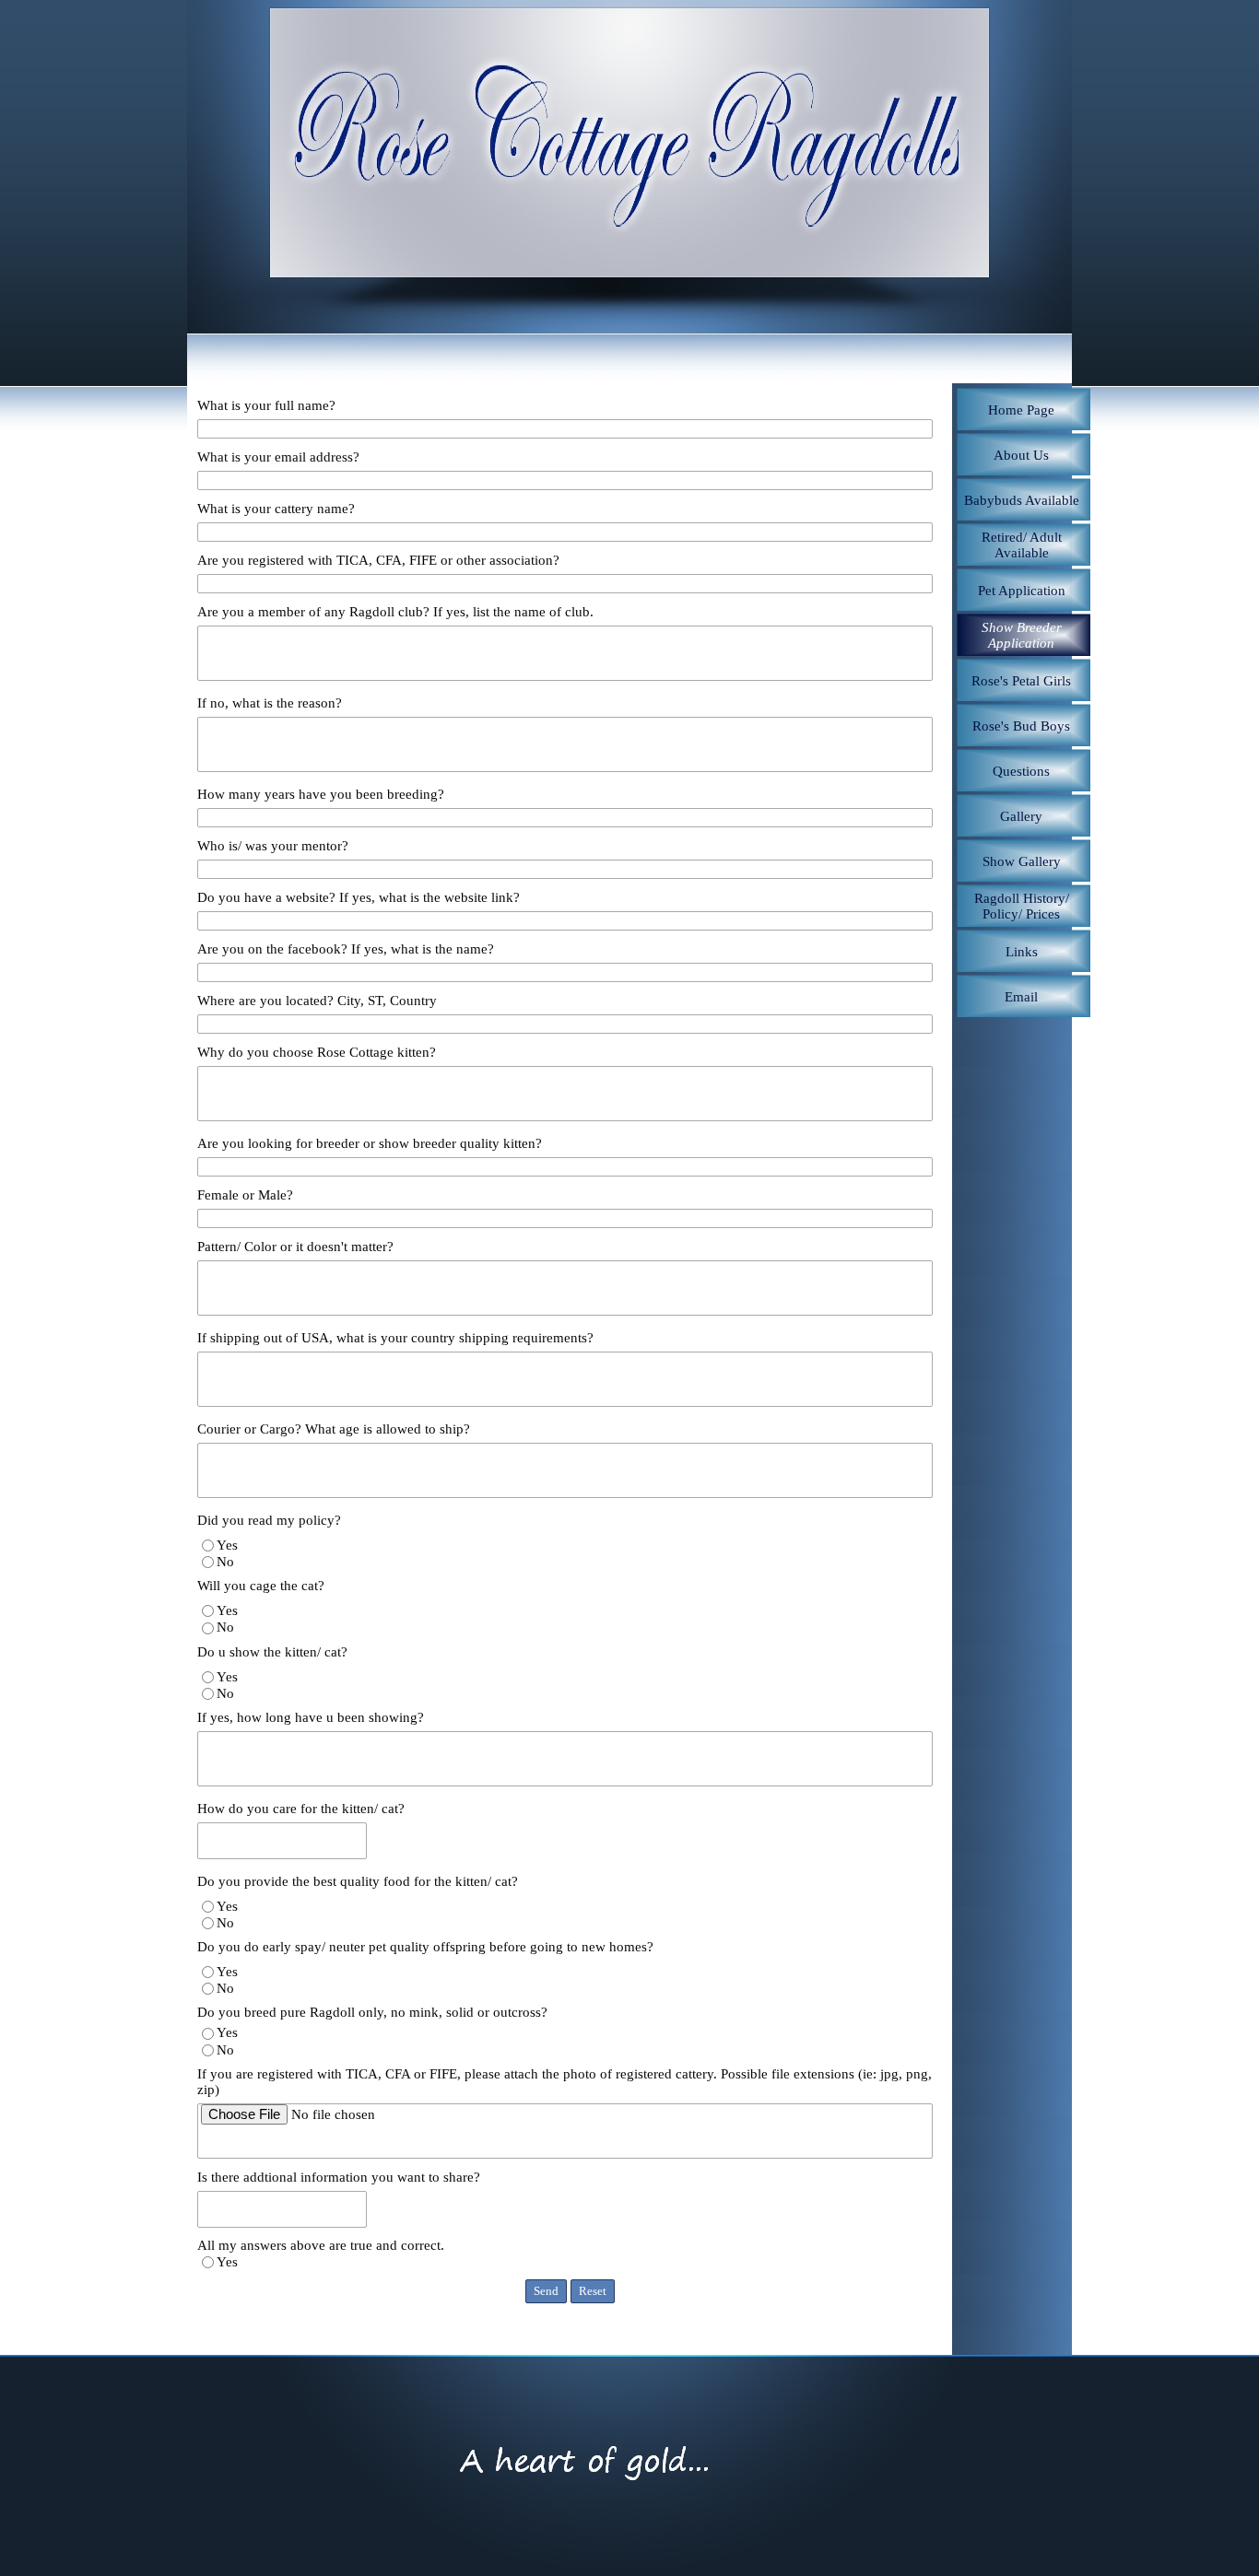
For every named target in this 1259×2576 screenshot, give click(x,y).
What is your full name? (266, 405)
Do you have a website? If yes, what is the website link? (359, 897)
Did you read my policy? (269, 1520)
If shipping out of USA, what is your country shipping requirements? (395, 1338)
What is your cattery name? (276, 509)
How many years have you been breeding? (321, 794)
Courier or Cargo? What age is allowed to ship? (334, 1429)
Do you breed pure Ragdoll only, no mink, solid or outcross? (372, 2012)
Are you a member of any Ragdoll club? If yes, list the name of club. (395, 612)
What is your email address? (278, 457)
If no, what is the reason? (270, 703)
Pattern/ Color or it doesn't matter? (295, 1247)
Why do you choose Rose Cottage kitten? (317, 1052)
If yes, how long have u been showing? (311, 1717)
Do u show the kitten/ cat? (272, 1652)
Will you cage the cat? (261, 1586)
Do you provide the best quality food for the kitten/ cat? (358, 1881)
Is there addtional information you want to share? (339, 2177)
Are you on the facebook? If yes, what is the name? (346, 949)
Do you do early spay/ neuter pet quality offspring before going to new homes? (425, 1947)
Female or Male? (245, 1195)
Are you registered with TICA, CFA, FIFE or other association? (378, 560)
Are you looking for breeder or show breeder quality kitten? (370, 1143)
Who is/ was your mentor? (273, 846)
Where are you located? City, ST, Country (317, 1001)
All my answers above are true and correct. (321, 2245)
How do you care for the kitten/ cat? (301, 1809)
